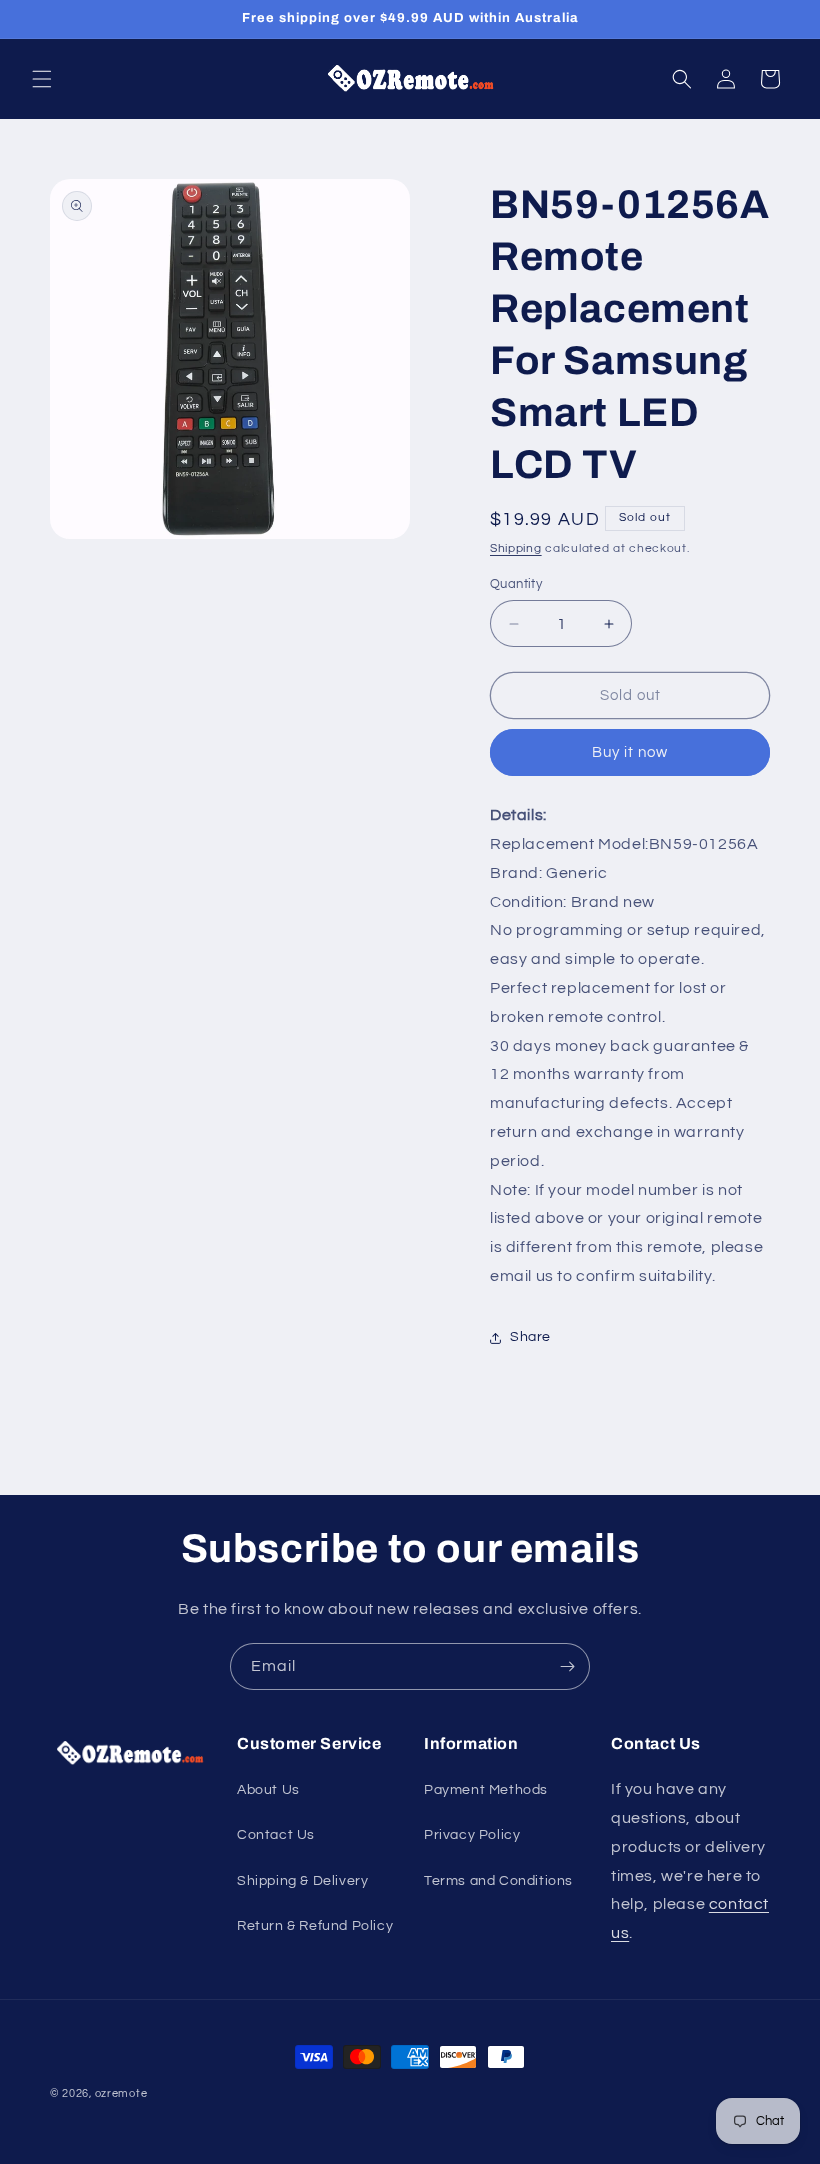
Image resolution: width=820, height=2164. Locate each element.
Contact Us (276, 1835)
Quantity (516, 584)
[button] (42, 79)
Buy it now (630, 752)
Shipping (516, 548)
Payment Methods (486, 1790)
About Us (268, 1790)
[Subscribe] (567, 1666)
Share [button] (530, 1337)
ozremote (121, 2093)
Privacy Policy (472, 1835)
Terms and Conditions (498, 1881)
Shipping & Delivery (302, 1881)
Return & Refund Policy (315, 1926)
